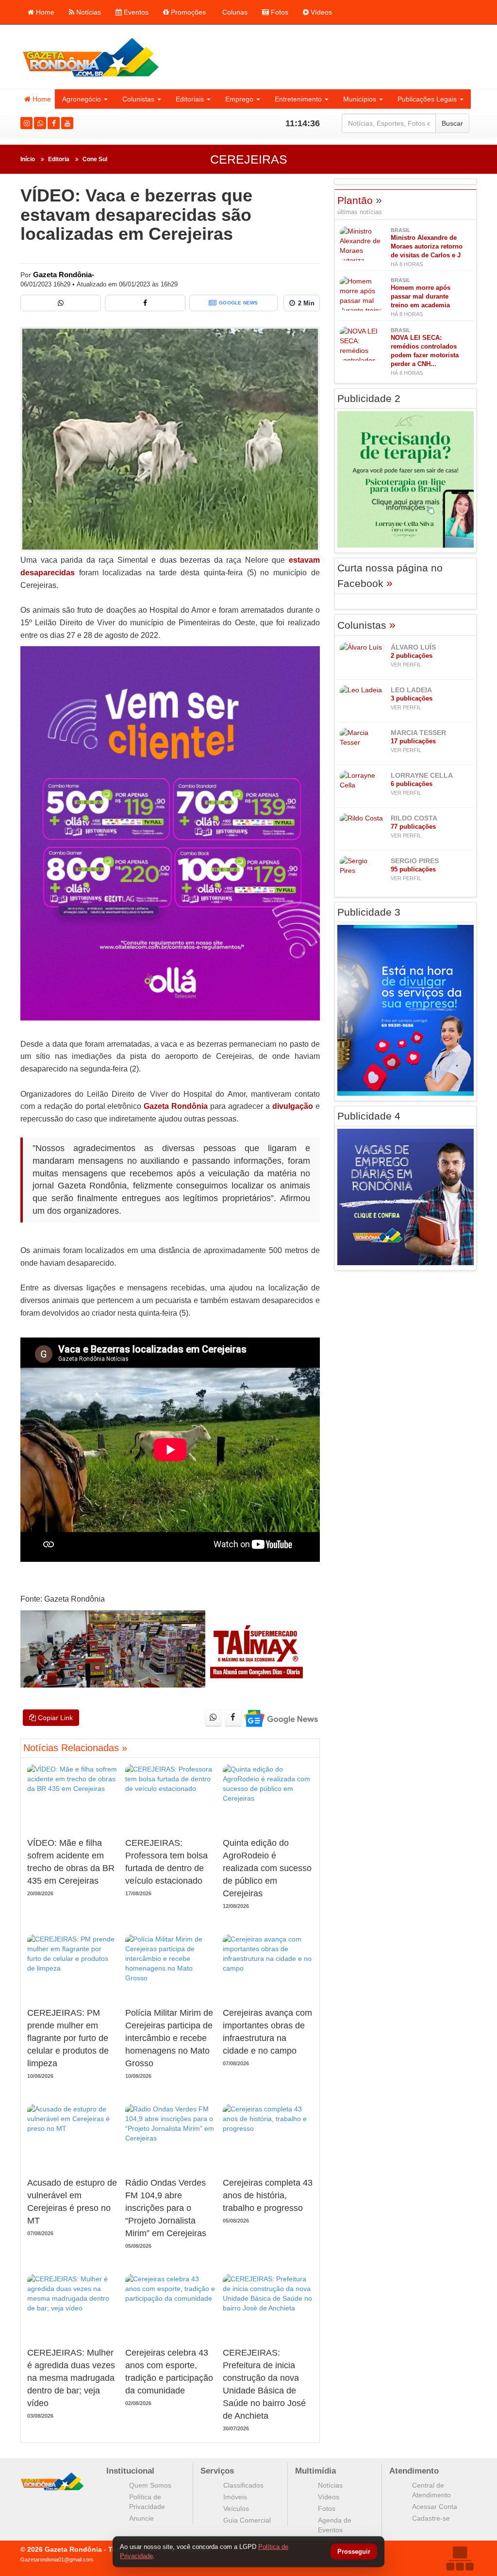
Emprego (239, 99)
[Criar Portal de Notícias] (460, 2558)
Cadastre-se (431, 2518)
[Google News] (280, 1718)
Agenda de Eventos (335, 2525)
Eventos (135, 12)
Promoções (187, 12)
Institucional (130, 2471)
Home (44, 12)
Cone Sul (95, 159)
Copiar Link (54, 1718)
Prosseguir (354, 2552)
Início (28, 159)
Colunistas (138, 99)
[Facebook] (54, 123)
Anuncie (141, 2518)
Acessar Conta (435, 2507)
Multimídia (315, 2471)
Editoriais (190, 99)
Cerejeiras (249, 159)
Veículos (236, 2509)
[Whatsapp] (40, 123)
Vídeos (320, 12)
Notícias (88, 12)
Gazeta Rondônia (176, 1106)
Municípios (360, 99)
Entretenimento (298, 99)
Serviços (217, 2471)
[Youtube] (67, 123)
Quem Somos (150, 2485)
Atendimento (414, 2471)
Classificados (243, 2485)
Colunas (234, 12)
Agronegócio (82, 99)
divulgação (293, 1106)
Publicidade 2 (369, 398)
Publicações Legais (427, 99)
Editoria (59, 159)
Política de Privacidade (147, 2502)
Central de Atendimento (431, 2490)
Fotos (279, 12)
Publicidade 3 (369, 912)
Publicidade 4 (369, 1116)
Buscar (452, 123)
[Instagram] (26, 123)
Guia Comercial (247, 2520)
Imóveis (235, 2497)
